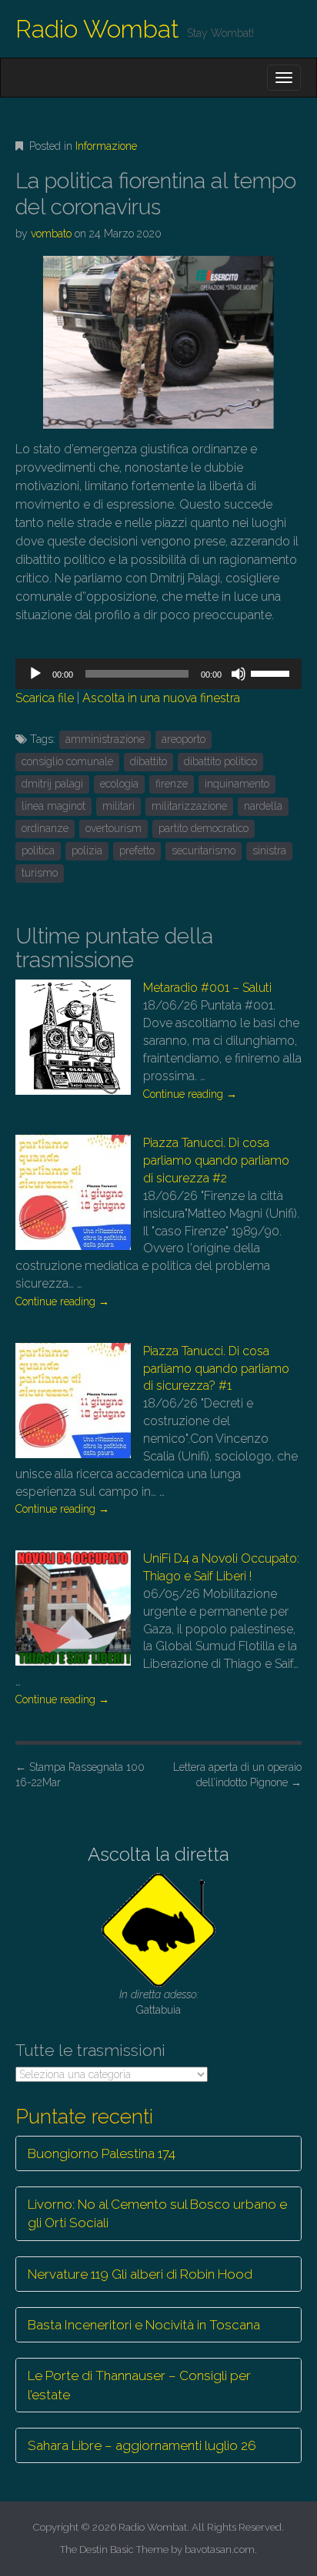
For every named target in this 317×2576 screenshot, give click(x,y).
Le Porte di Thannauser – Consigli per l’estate (139, 2385)
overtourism (113, 828)
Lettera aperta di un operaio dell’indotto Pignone (237, 1775)
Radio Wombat (97, 29)
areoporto (184, 739)
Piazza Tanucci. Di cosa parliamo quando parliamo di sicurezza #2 (216, 1160)
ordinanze (45, 828)
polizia (87, 850)
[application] (158, 674)
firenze (172, 784)
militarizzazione (189, 806)
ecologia (119, 784)
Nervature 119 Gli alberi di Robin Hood (140, 2274)
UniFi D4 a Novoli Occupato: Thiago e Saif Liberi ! (221, 1567)
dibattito (148, 761)
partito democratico (204, 828)
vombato (51, 234)
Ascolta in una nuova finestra (161, 698)
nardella (263, 806)
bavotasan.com (220, 2549)
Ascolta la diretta (158, 1854)
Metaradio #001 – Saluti (207, 988)
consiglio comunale (67, 761)
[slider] (272, 672)
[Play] (35, 674)
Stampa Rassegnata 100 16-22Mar (80, 1775)
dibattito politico (220, 761)
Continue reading (190, 1094)
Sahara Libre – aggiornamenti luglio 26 (142, 2445)
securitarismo (204, 850)
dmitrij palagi (52, 784)
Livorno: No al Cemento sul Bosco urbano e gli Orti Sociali (157, 2213)
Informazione (106, 146)
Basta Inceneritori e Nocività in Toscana (144, 2325)
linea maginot (53, 806)
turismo (40, 873)
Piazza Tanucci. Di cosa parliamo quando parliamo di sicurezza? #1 (216, 1369)
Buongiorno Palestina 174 (102, 2153)
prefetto (137, 850)
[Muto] (239, 674)
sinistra (269, 850)
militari (118, 806)
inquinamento (237, 784)
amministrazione (105, 739)
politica (38, 850)
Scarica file (45, 698)
